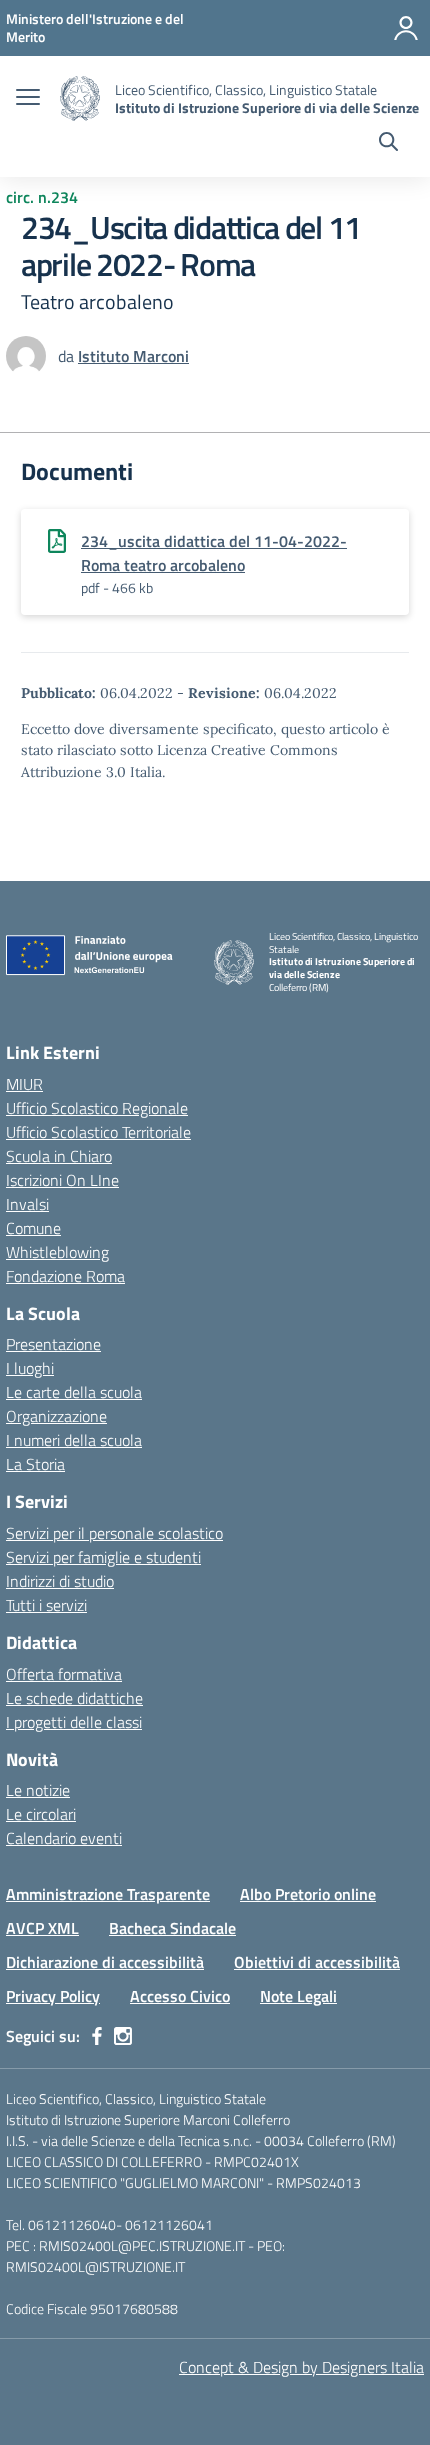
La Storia (35, 1464)
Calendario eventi (64, 1838)
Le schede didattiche (74, 1698)
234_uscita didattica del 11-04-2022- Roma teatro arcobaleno (214, 553)
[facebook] (97, 2036)
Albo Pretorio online (308, 1894)
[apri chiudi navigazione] (28, 99)
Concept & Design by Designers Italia (301, 2367)
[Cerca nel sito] (388, 144)
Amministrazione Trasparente (108, 1894)
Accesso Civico (180, 1996)
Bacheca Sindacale (172, 1928)
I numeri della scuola (74, 1440)
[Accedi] (406, 28)
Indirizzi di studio (60, 1581)
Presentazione (53, 1344)
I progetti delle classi (74, 1722)
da (68, 356)
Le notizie (38, 1790)
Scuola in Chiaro (59, 1156)
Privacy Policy (53, 1996)
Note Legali (298, 1996)
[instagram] (123, 2036)
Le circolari (41, 1814)
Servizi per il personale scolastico (114, 1533)
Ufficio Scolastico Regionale (97, 1108)
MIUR (24, 1084)
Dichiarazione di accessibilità (105, 1962)
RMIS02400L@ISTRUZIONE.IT (95, 2266)
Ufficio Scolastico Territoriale (98, 1132)
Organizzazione (56, 1416)
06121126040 (72, 2224)
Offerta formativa (64, 1674)
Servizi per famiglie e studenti (103, 1557)
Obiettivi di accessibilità (317, 1962)
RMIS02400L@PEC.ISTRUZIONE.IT (140, 2245)
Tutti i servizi (46, 1605)
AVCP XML (42, 1928)
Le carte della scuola (74, 1392)
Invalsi (27, 1204)
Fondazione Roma (65, 1276)
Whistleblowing (57, 1252)
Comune (33, 1228)
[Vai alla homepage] (80, 98)
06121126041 (169, 2224)
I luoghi (30, 1368)
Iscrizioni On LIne (62, 1180)
